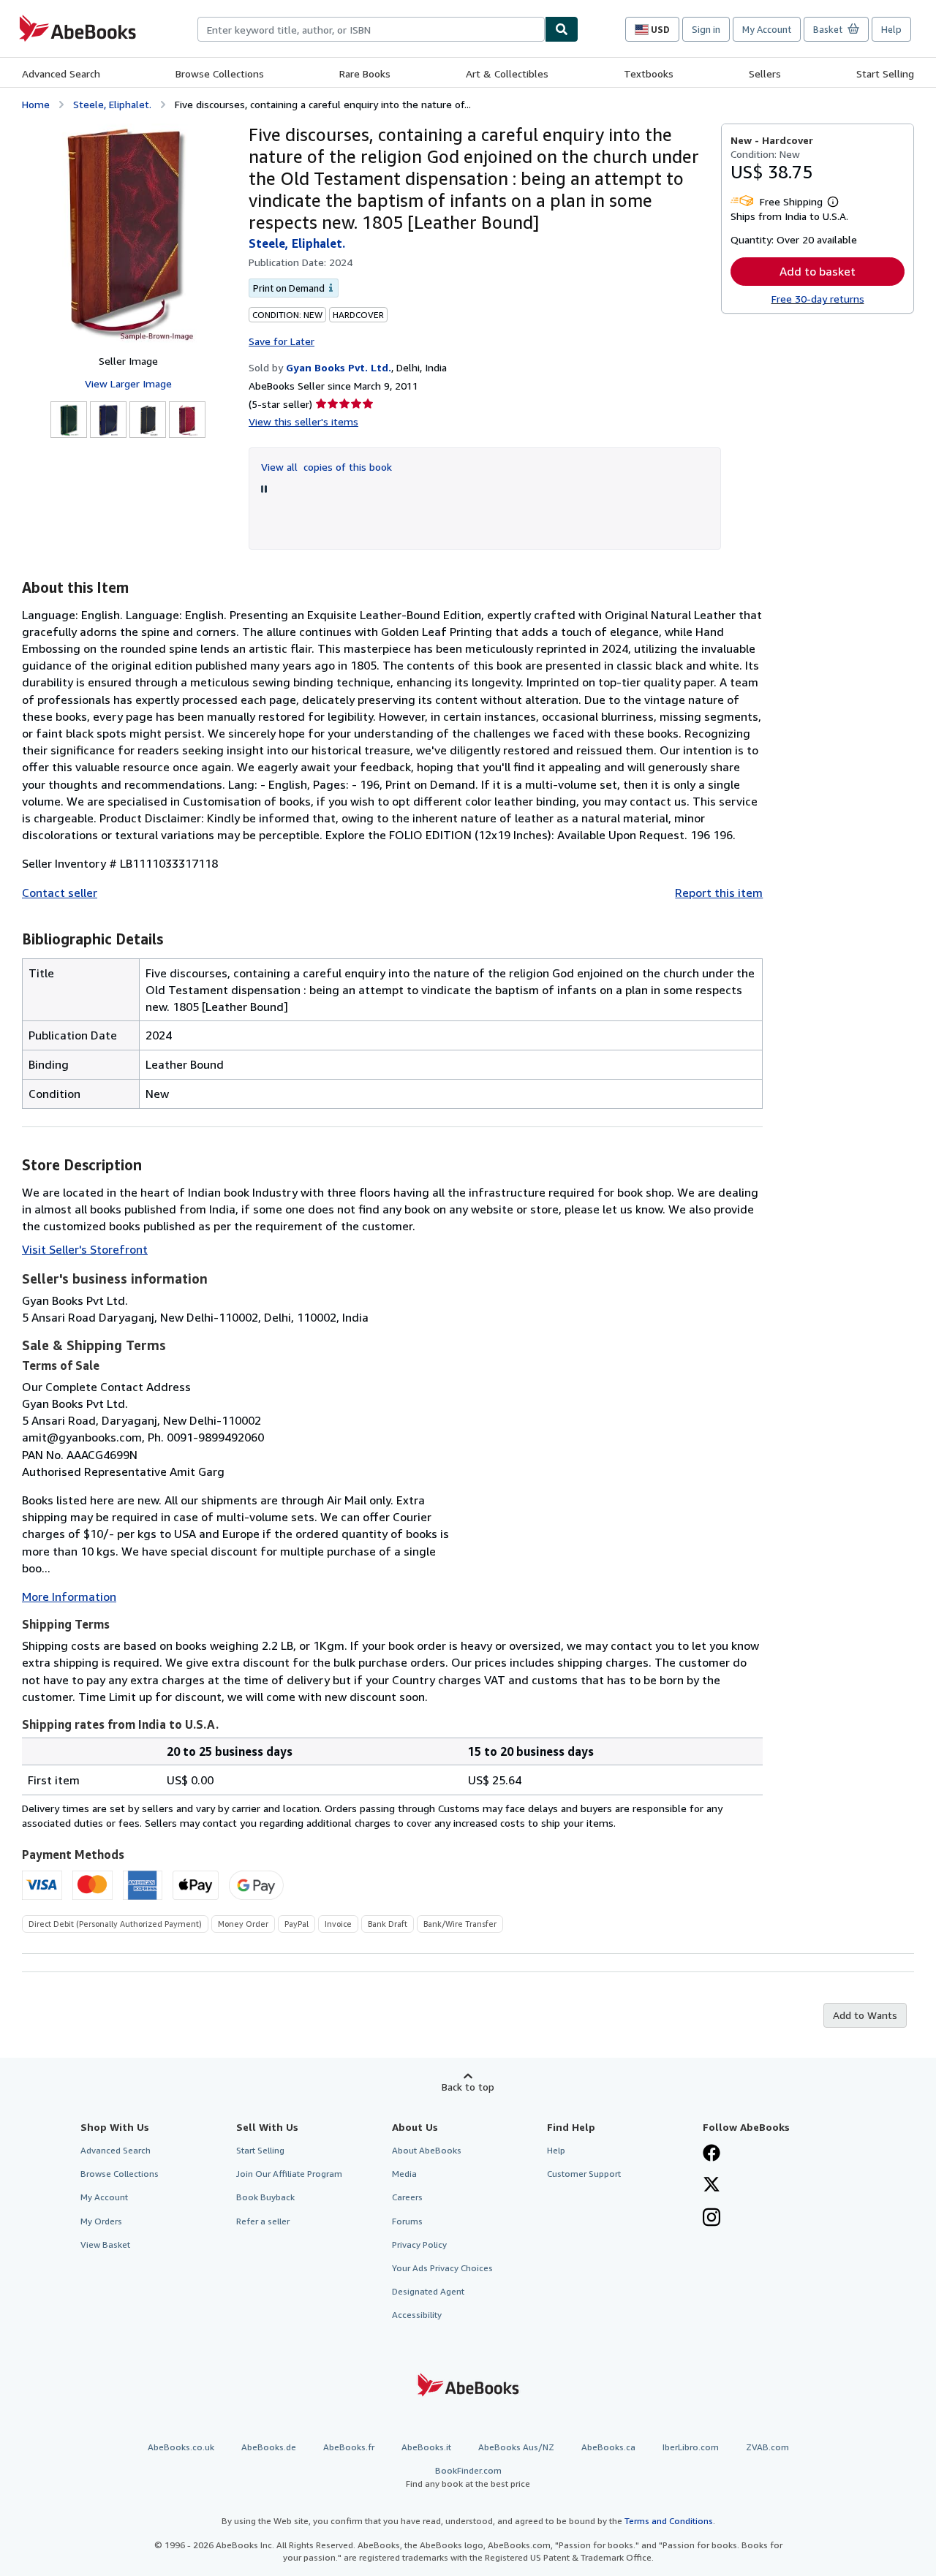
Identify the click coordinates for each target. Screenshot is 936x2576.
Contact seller (60, 893)
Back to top (468, 2087)
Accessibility (417, 2315)
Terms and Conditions (669, 2521)
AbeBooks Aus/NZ (516, 2447)
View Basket (105, 2244)
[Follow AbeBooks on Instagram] (712, 2219)
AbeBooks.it (426, 2447)
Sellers (765, 73)
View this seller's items (303, 421)
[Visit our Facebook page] (712, 2154)
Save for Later (282, 341)
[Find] (562, 29)
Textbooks (649, 73)
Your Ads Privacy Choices (442, 2268)
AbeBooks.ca (608, 2447)
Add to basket (818, 271)
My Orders (101, 2221)
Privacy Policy (419, 2244)
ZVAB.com (767, 2447)
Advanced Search (61, 73)
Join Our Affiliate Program (289, 2174)
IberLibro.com (691, 2447)
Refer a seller (263, 2221)
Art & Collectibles (507, 73)
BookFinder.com (468, 2477)
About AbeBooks (427, 2150)
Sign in (706, 29)
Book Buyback (265, 2197)
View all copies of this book (327, 467)
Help (891, 29)
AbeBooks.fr (349, 2447)
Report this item (719, 893)
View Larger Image (128, 383)
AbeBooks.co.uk (181, 2447)
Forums (407, 2221)
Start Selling (885, 73)
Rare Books (365, 73)
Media (404, 2174)
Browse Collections (220, 73)
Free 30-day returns (818, 299)
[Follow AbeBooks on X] (712, 2186)
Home (36, 104)
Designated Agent (428, 2291)
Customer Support (584, 2174)
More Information (69, 1596)
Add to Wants (865, 2015)
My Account (767, 29)
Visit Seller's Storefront (85, 1249)
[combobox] (371, 29)
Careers (407, 2197)
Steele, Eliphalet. (112, 104)
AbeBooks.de (269, 2447)
